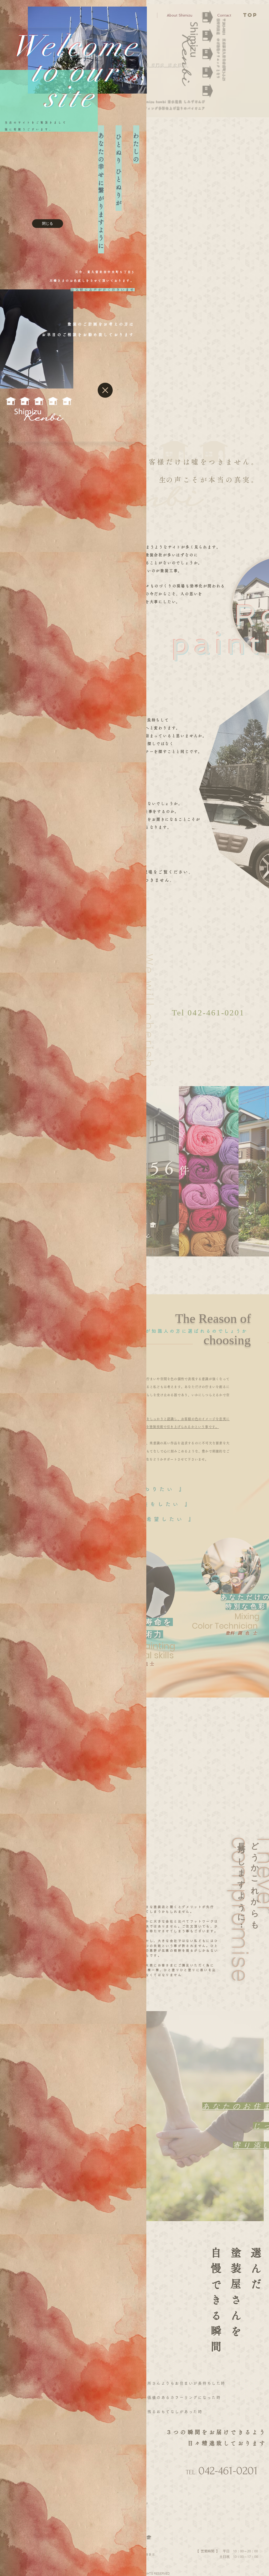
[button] (48, 224)
